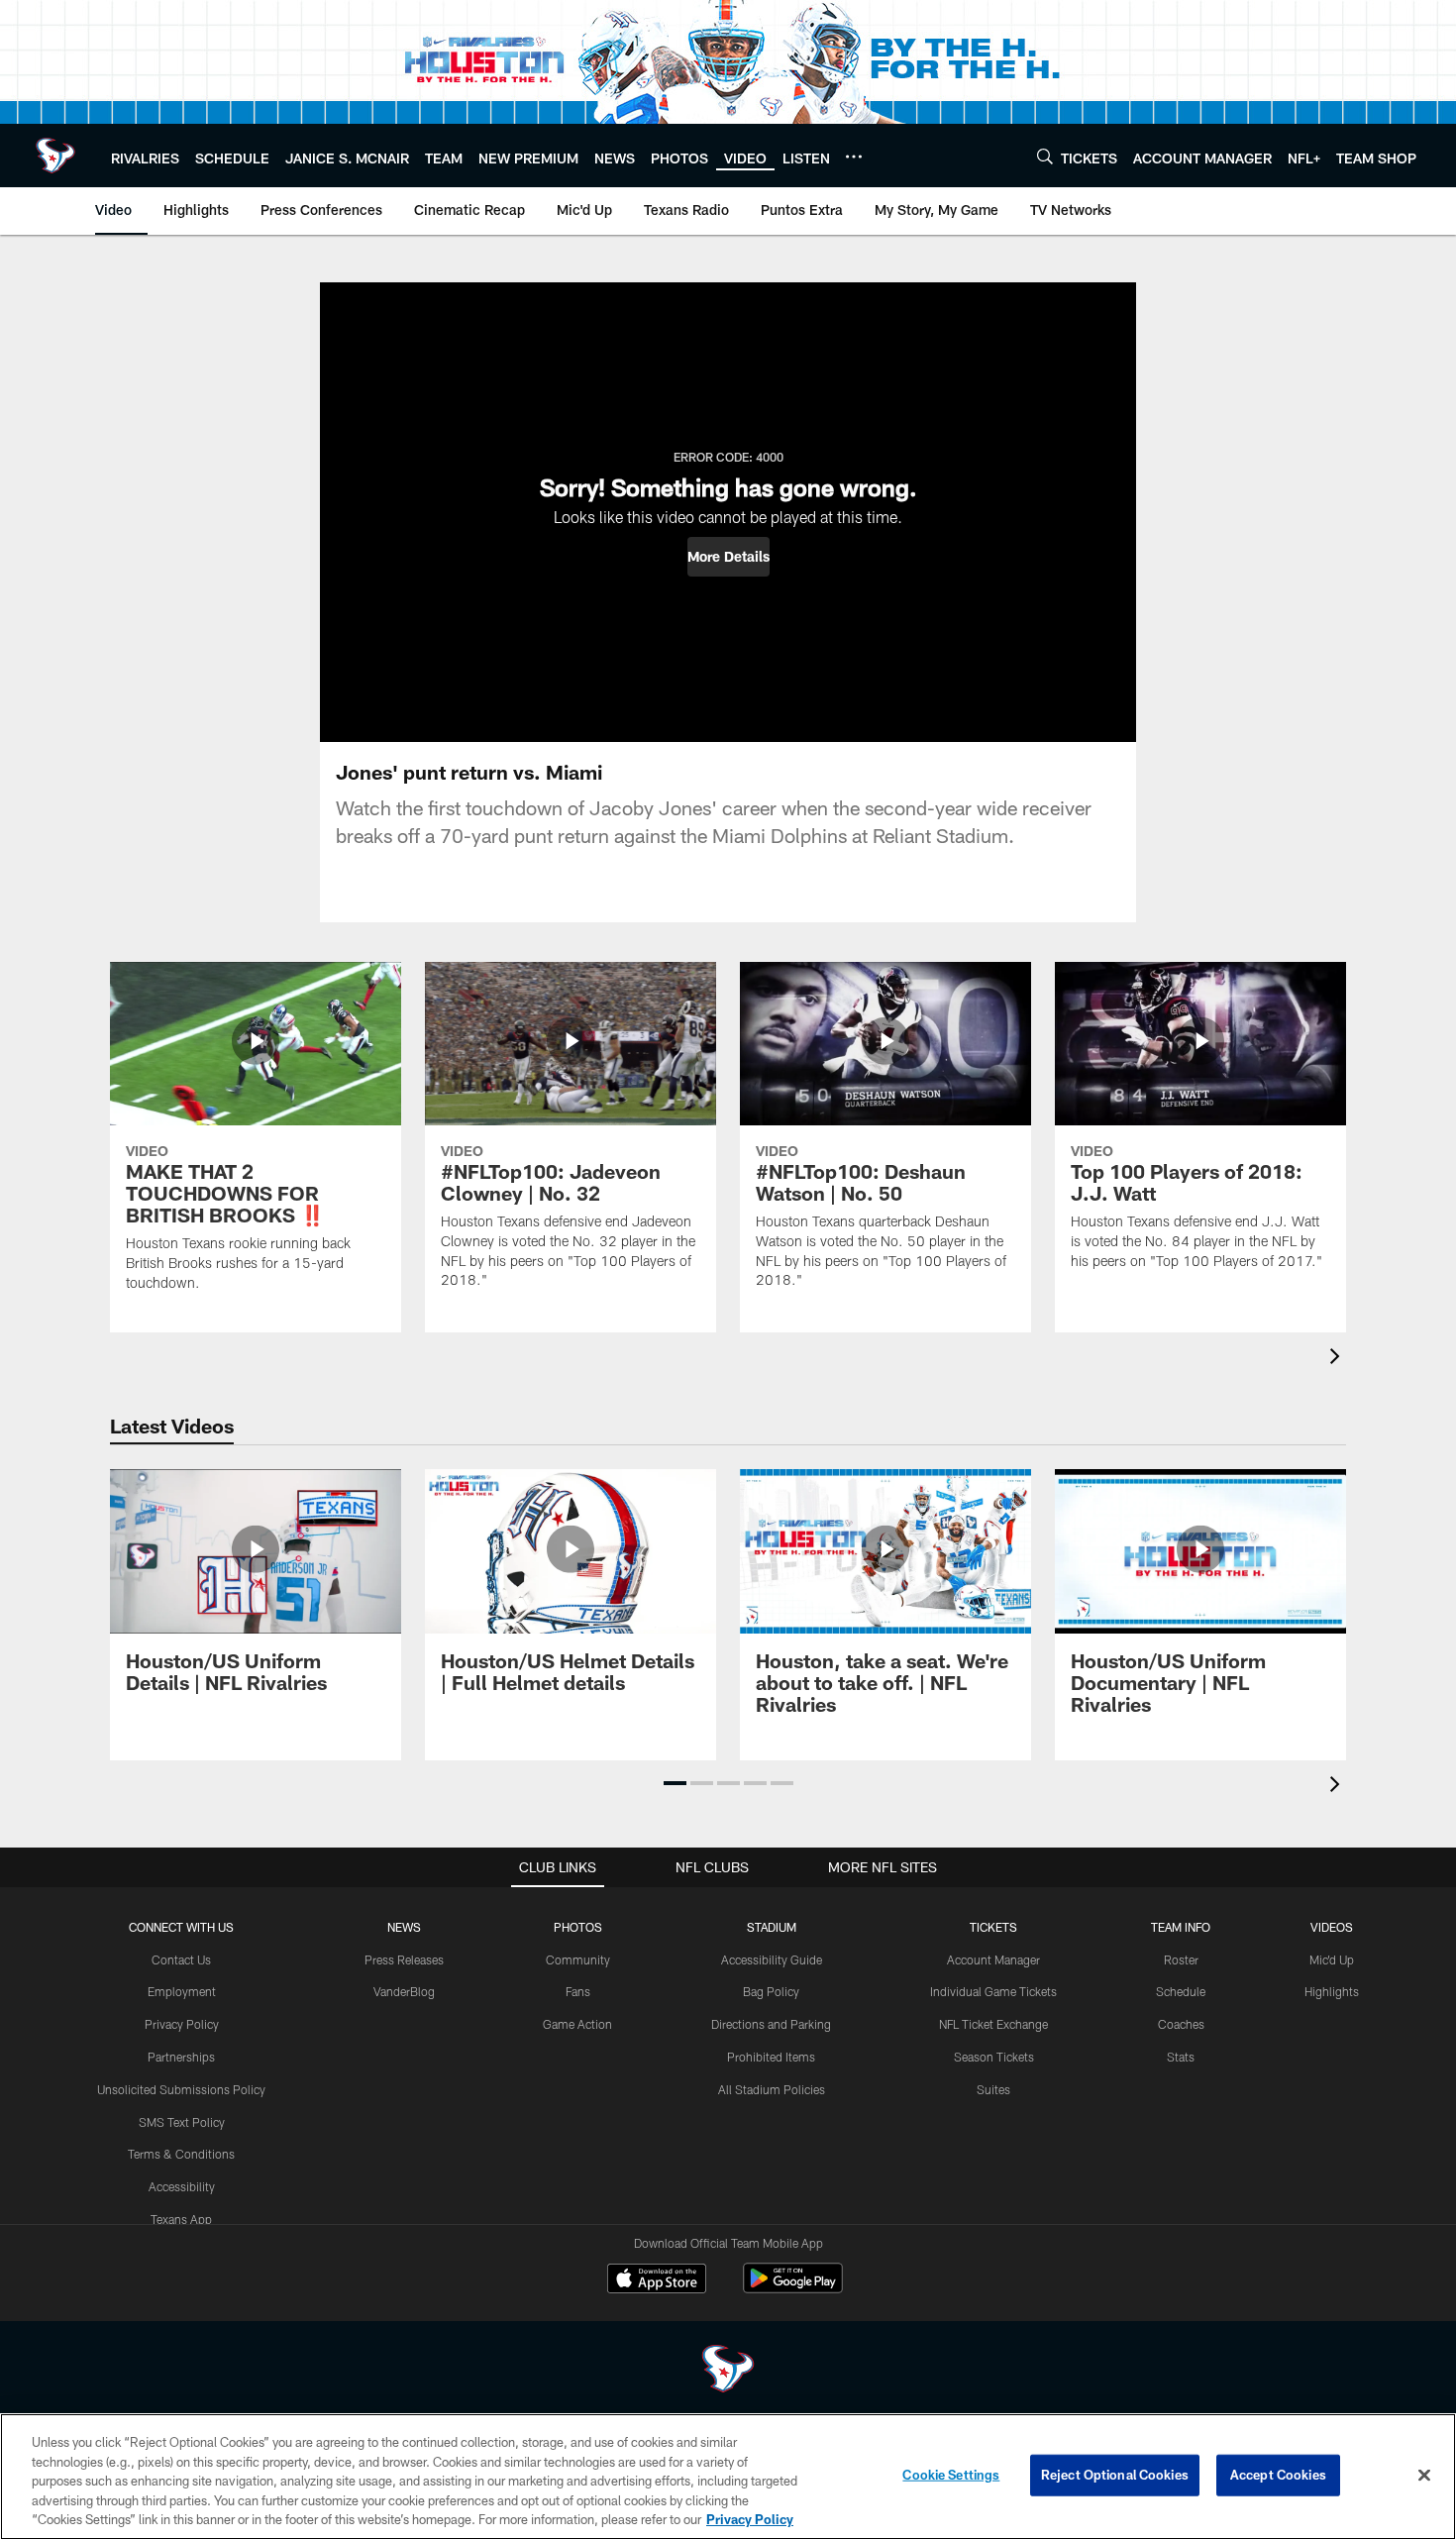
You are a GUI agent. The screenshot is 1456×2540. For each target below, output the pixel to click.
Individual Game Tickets (993, 1991)
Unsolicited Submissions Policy (181, 2089)
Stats (1181, 2057)
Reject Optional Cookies (1115, 2475)
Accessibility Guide (772, 1959)
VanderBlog (404, 1991)
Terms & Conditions (181, 2154)
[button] (728, 557)
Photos (578, 1927)
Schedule (1181, 1991)
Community (578, 1959)
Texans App (181, 2219)
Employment (182, 1991)
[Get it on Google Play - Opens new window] (793, 2288)
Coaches (1181, 2024)
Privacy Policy (182, 2024)
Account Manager (993, 1959)
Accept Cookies (1278, 2475)
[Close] (1424, 2476)
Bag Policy (771, 1991)
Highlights (1332, 1991)
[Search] (1045, 156)
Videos (1332, 1927)
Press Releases (404, 1959)
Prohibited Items (771, 2057)
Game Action (577, 2024)
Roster (1181, 1959)
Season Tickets (994, 2057)
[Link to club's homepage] (55, 156)
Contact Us (181, 1959)
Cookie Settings (951, 2475)
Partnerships (181, 2057)
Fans (578, 1991)
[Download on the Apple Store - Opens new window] (657, 2280)
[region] (728, 2477)
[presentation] (1338, 1359)
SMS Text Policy (182, 2122)
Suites (993, 2089)
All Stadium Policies (772, 2089)
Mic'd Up (1332, 1959)
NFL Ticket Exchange (993, 2024)
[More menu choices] (854, 157)
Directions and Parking (771, 2024)
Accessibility (182, 2186)
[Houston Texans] (728, 2371)
